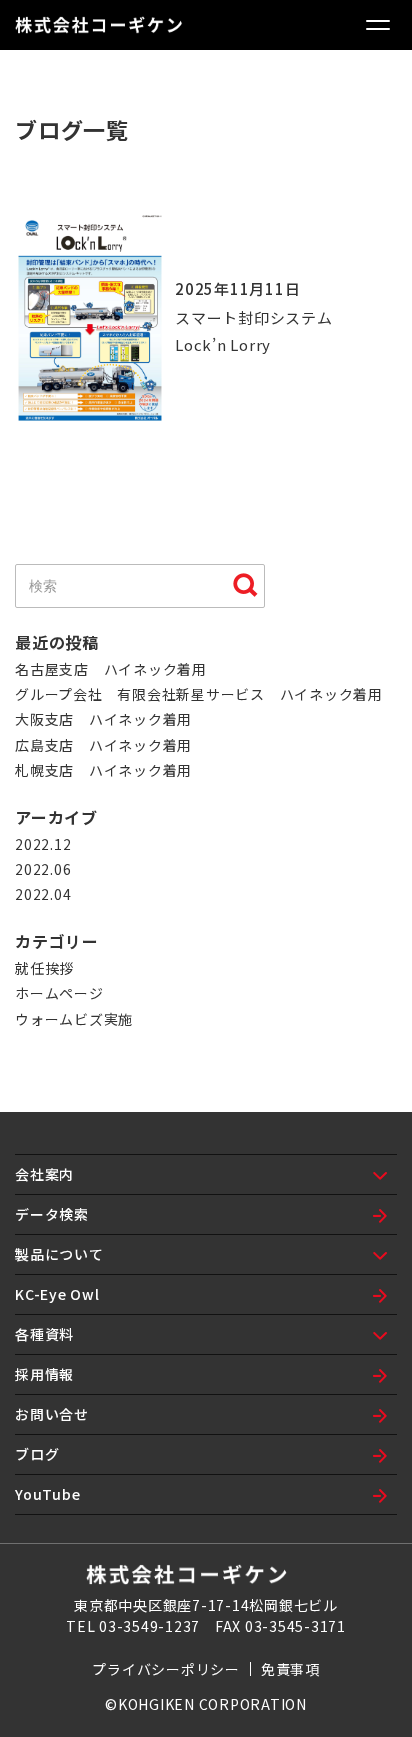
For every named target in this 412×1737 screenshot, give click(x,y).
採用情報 (44, 1374)
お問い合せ (52, 1414)
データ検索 (52, 1214)
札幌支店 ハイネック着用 (103, 770)
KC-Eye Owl (57, 1294)
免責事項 (290, 1669)
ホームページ (59, 993)
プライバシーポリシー (166, 1669)
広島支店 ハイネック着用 (103, 745)
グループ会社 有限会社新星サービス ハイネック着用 (199, 694)
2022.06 (43, 869)
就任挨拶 (44, 968)
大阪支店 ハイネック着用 (103, 719)
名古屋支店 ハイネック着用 (111, 669)
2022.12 (43, 844)
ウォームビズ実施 (74, 1019)
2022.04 (43, 894)
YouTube (47, 1494)
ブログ (37, 1454)
